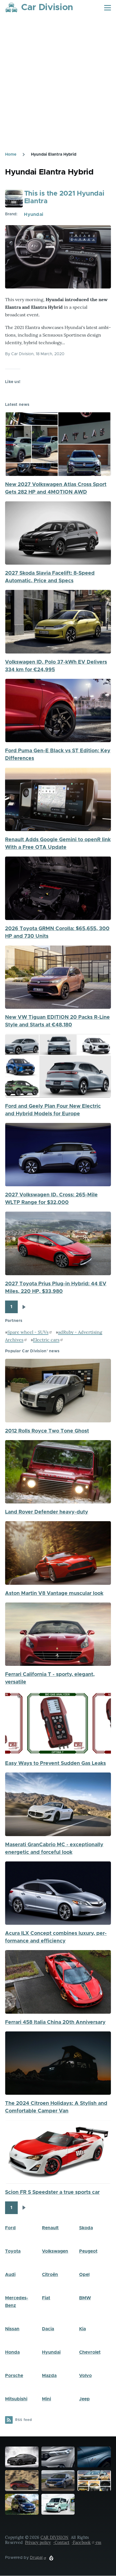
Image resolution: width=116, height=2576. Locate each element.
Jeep (84, 2399)
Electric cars (46, 1340)
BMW (85, 2298)
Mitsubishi (16, 2399)
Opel (84, 2275)
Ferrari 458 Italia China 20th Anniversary (55, 2022)
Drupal (36, 2558)
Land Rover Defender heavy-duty (47, 1512)
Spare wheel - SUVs (28, 1332)
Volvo (85, 2376)
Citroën (50, 2275)
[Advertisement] (58, 91)
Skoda (86, 2228)
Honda (12, 2352)
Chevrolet (90, 2352)
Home (11, 155)
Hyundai (34, 214)
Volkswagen (55, 2251)
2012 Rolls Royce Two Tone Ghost (47, 1431)
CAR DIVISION (54, 2537)
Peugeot (88, 2251)
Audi (10, 2275)
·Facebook (81, 2543)
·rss (98, 2543)
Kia (82, 2329)
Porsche (14, 2376)
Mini (46, 2399)
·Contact (61, 2543)
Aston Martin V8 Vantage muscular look (54, 1594)
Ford (10, 2228)
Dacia (48, 2329)
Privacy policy (38, 2543)
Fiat (46, 2298)
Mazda (49, 2376)
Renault (50, 2228)
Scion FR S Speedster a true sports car (52, 2192)
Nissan (12, 2329)
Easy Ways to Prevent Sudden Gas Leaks (55, 1763)
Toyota (13, 2251)
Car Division (47, 8)
